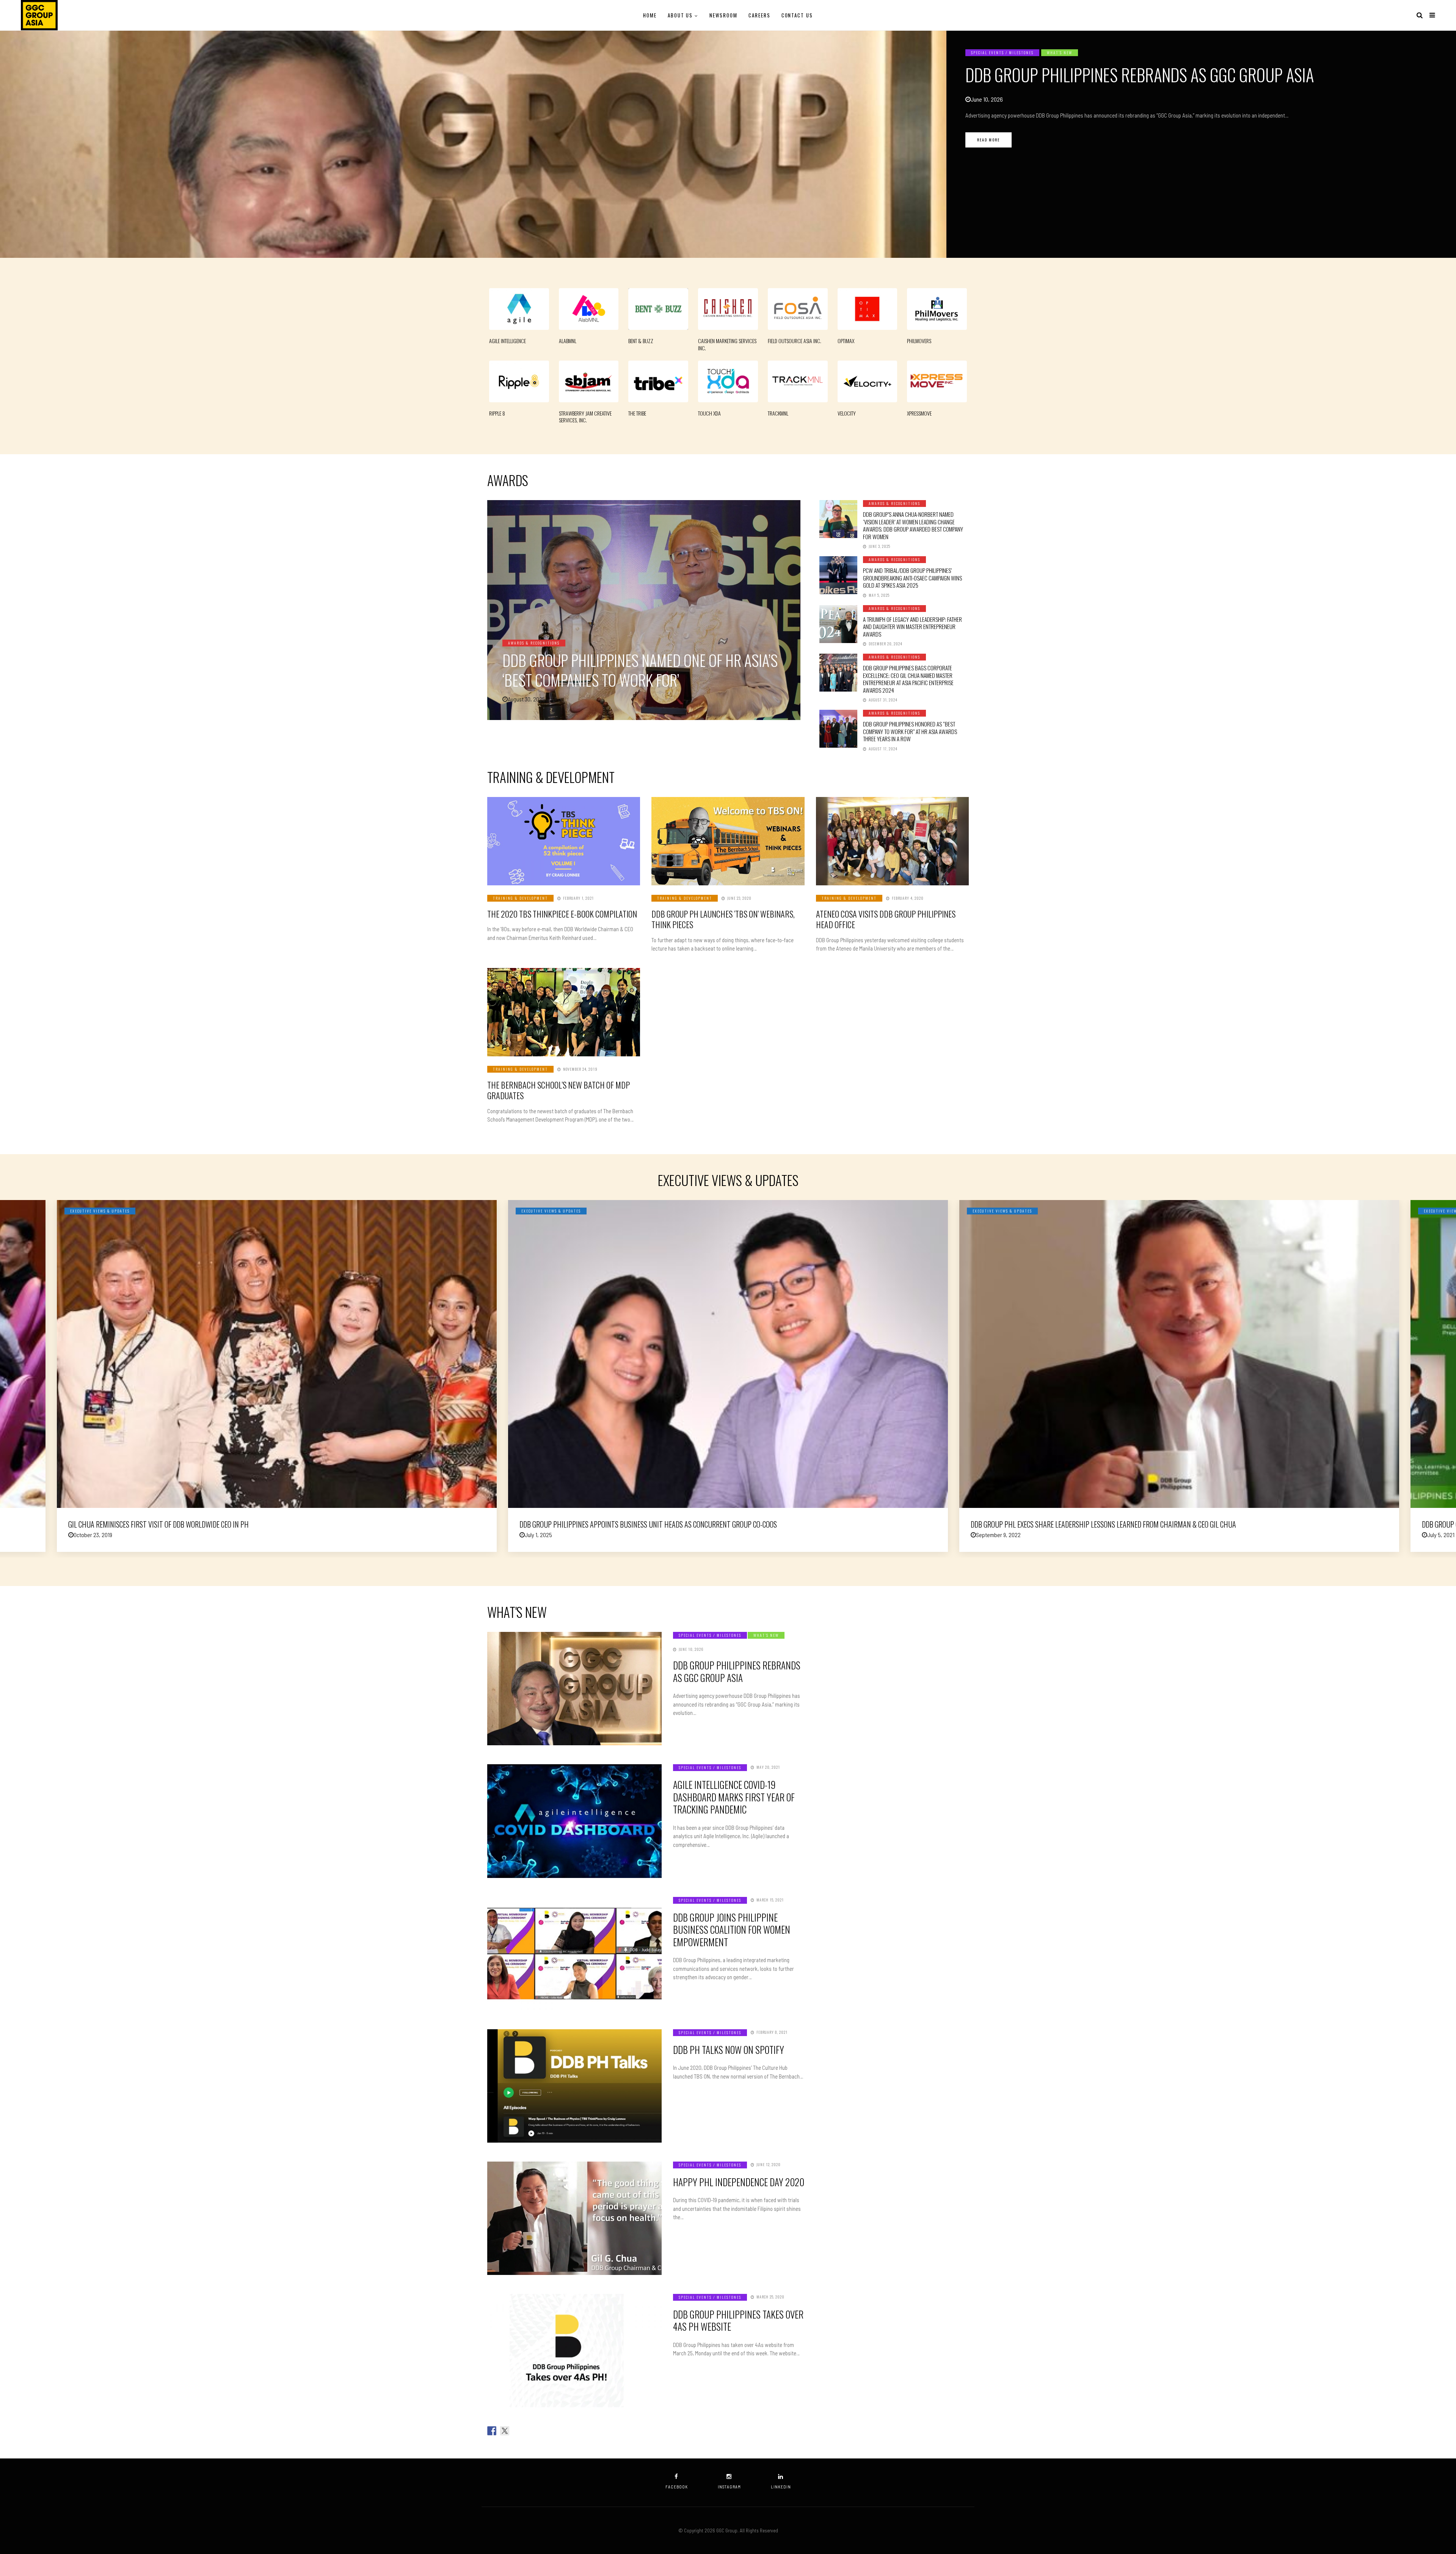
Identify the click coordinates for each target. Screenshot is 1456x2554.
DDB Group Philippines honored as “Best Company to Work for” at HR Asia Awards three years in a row (910, 731)
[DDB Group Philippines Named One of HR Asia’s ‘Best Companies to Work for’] (644, 610)
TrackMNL (778, 413)
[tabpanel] (728, 144)
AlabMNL (568, 341)
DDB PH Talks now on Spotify (729, 2050)
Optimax (846, 341)
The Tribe (637, 413)
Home (650, 15)
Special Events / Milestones (1002, 53)
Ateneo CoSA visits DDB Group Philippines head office (886, 919)
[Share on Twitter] (505, 2431)
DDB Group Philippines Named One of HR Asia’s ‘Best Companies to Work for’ (640, 670)
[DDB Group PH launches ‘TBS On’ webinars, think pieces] (728, 841)
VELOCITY (847, 413)
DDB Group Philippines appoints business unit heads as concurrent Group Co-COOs (648, 1524)
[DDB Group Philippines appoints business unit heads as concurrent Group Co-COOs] (728, 1354)
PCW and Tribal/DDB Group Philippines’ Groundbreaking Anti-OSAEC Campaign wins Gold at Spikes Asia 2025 (912, 578)
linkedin (781, 2487)
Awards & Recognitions (534, 643)
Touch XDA (709, 413)
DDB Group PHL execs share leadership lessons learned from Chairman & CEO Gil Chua (1103, 1524)
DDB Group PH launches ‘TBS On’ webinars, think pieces (723, 919)
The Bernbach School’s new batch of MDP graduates (559, 1090)
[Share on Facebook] (492, 2431)
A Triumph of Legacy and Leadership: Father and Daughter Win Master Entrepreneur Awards (912, 627)
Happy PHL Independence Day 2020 (739, 2182)
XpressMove (919, 413)
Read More (988, 140)
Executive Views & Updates (100, 1211)
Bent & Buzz (641, 341)
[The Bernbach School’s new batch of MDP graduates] (564, 1012)
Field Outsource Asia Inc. (795, 341)
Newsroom (723, 15)
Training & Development (520, 898)
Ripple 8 (497, 413)
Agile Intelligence (508, 341)
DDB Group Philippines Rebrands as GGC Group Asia (1140, 75)
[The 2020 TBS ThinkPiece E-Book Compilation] (564, 841)
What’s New (1060, 53)
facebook (677, 2487)
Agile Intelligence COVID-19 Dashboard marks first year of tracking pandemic (734, 1797)
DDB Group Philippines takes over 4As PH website (738, 2320)
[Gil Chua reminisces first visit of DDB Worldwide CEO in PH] (277, 1354)
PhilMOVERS (919, 341)
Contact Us (797, 15)
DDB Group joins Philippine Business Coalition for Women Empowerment (732, 1930)
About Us (680, 15)
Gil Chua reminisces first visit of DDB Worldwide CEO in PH (158, 1524)
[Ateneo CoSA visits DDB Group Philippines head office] (892, 841)
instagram (729, 2487)
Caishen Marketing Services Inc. (727, 344)
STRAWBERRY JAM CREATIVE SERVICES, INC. (585, 417)
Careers (759, 15)
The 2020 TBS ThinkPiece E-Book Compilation (562, 914)
